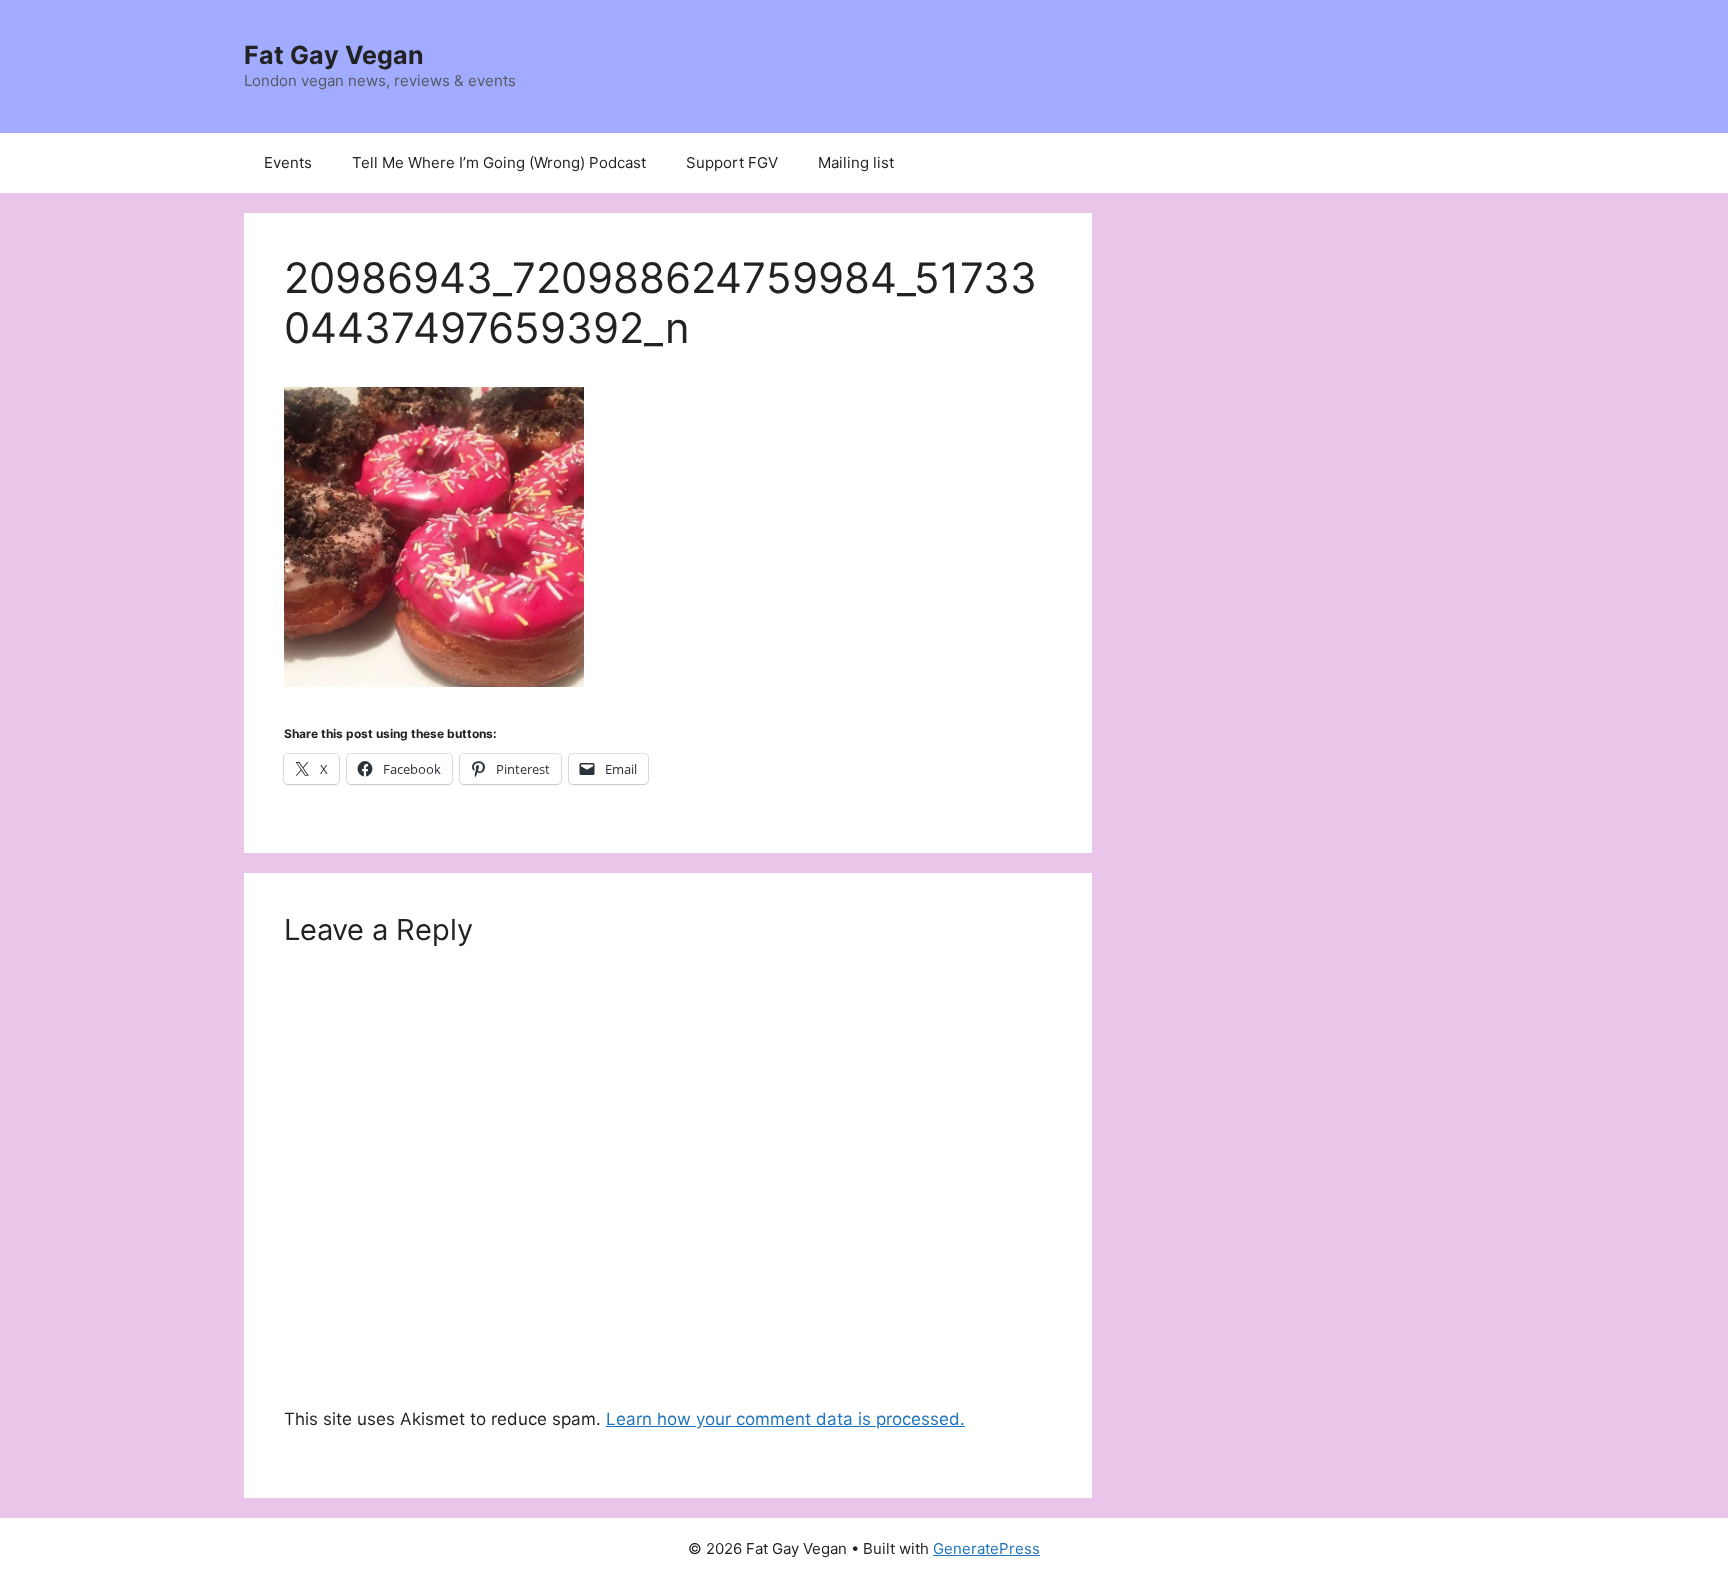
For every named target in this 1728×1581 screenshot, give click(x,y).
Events (288, 162)
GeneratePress (986, 1548)
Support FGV (732, 162)
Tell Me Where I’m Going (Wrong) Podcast (499, 162)
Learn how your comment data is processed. (785, 1419)
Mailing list (856, 162)
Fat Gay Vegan (334, 55)
